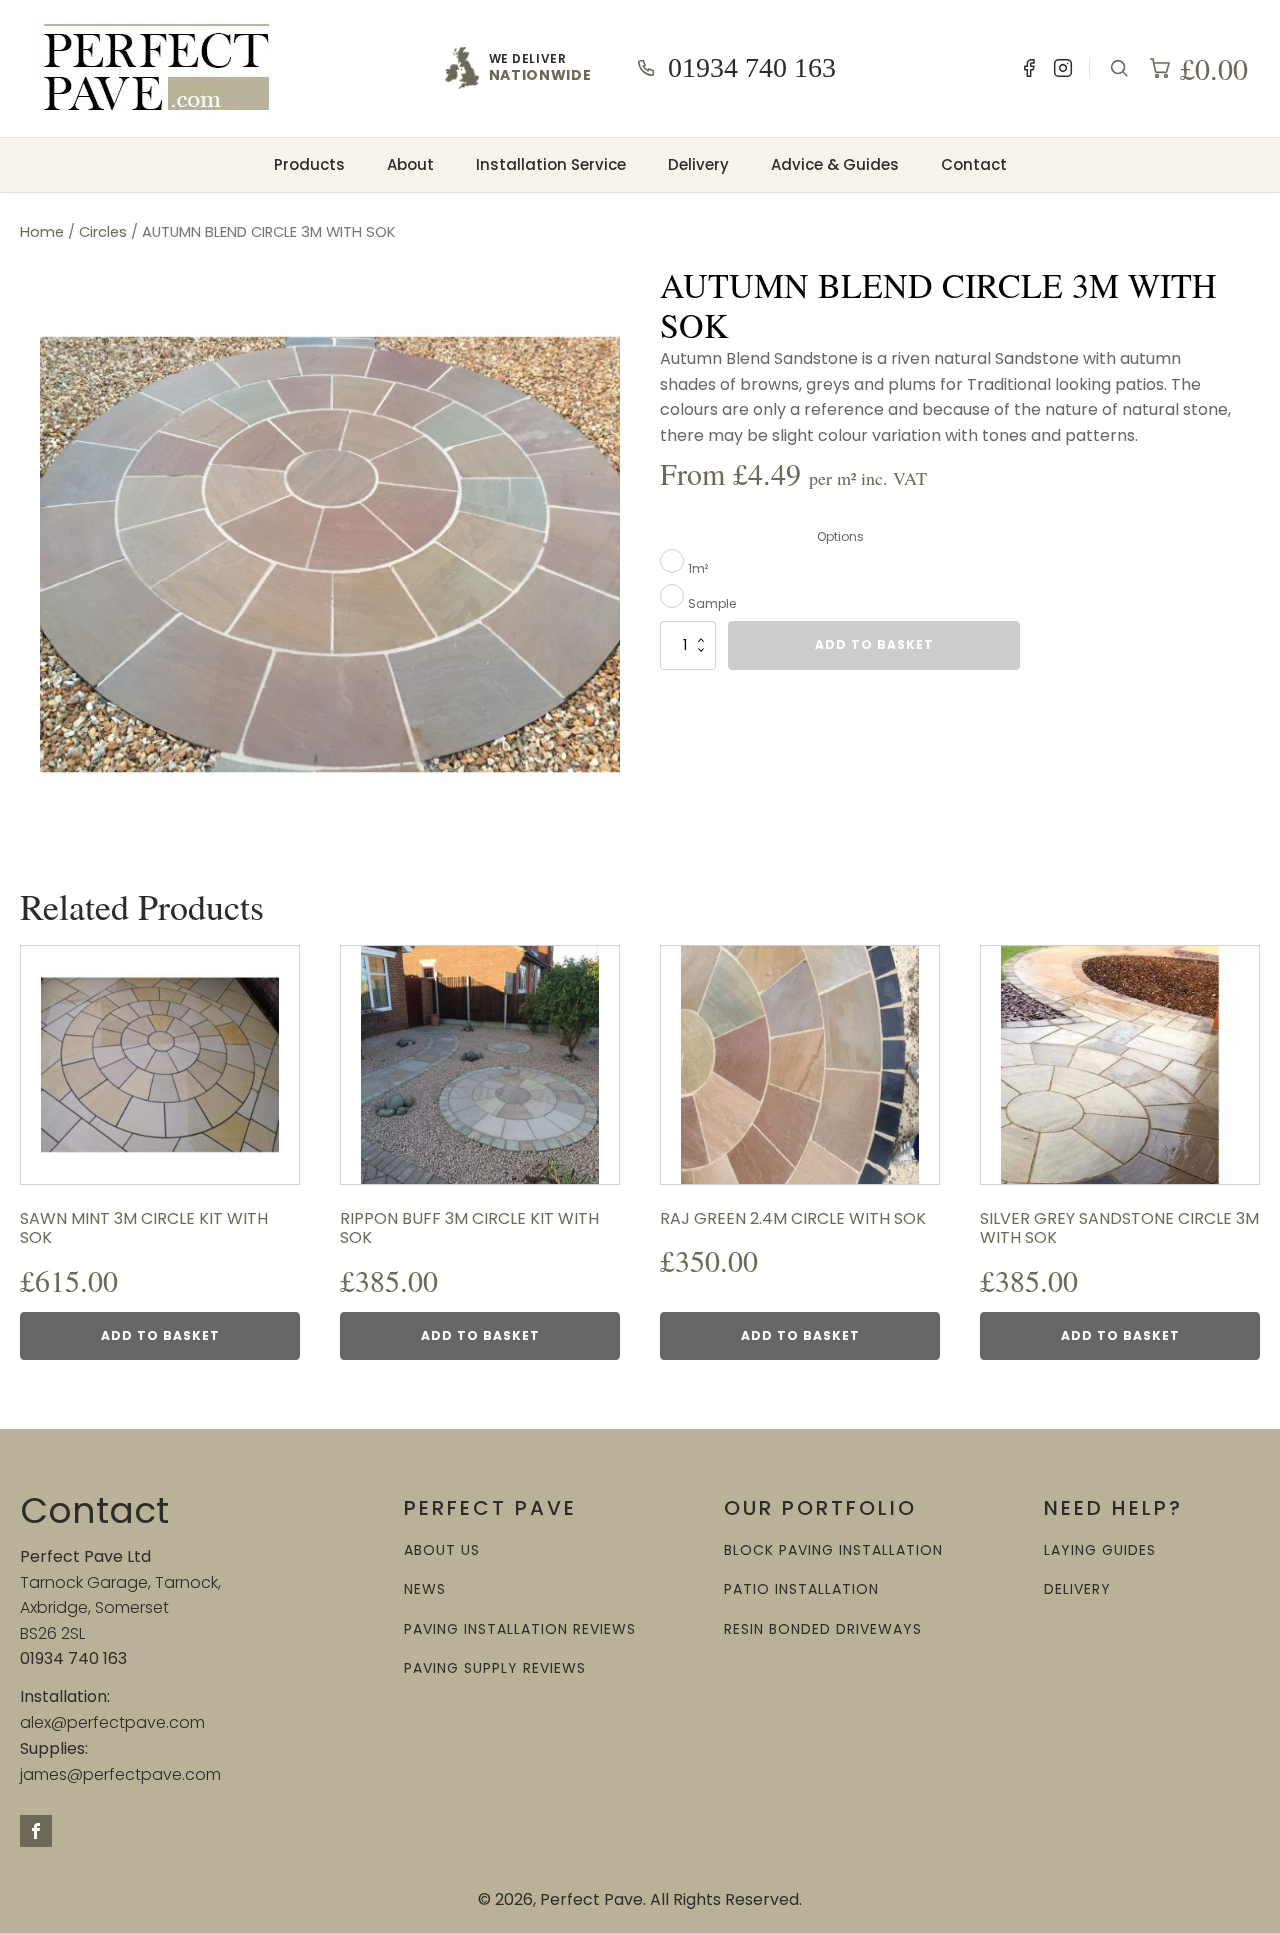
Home (42, 232)
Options (840, 536)
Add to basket (874, 644)
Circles (103, 232)
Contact (974, 164)
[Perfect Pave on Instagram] (1063, 68)
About (410, 164)
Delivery (698, 164)
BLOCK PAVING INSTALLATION (833, 1550)
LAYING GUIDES (1100, 1550)
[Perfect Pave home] (157, 68)
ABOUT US (442, 1550)
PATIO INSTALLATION (801, 1589)
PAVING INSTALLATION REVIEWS (520, 1629)
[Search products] (1119, 68)
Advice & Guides (835, 164)
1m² (698, 568)
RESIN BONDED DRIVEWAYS (823, 1629)
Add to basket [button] (160, 1335)
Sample (712, 603)
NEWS (425, 1589)
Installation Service (551, 164)
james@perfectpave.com (120, 1774)
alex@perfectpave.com (112, 1722)
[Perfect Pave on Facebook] (1029, 68)
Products (309, 164)
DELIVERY (1077, 1589)
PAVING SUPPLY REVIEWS (495, 1668)
